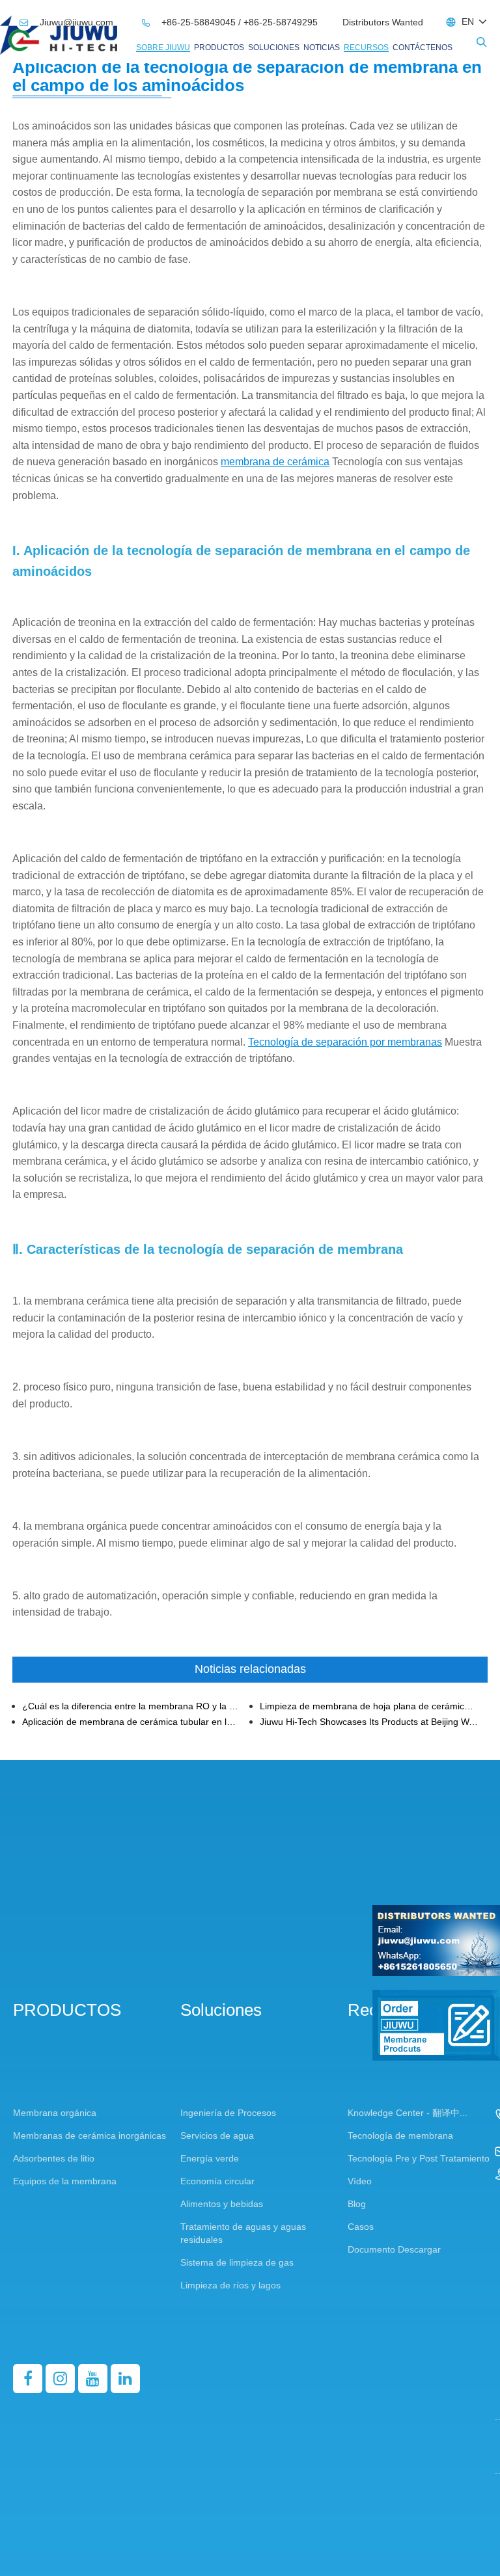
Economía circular (217, 2181)
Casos (361, 2227)
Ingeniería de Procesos (228, 2113)
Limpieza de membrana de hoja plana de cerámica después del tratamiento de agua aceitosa (369, 1706)
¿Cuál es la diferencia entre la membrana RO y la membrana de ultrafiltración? (132, 1706)
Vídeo (360, 2181)
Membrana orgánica (55, 2113)
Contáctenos (423, 47)
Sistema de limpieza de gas (237, 2262)
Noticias (322, 47)
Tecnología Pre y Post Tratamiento (419, 2158)
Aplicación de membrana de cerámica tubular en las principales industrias (132, 1722)
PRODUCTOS (219, 47)
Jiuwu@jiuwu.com (68, 22)
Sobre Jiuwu (163, 47)
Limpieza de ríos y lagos (230, 2285)
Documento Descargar (394, 2249)
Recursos (366, 47)
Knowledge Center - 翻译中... (408, 2113)
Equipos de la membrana (65, 2181)
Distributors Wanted (383, 22)
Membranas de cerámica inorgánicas (90, 2135)
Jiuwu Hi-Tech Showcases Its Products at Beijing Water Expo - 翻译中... (369, 1722)
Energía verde (210, 2158)
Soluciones (274, 47)
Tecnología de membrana (400, 2135)
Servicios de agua (217, 2135)
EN (468, 21)
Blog (357, 2204)
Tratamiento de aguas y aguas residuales (243, 2233)
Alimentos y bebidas (222, 2204)
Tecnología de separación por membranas (345, 1042)
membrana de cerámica (275, 462)
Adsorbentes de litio (54, 2158)
